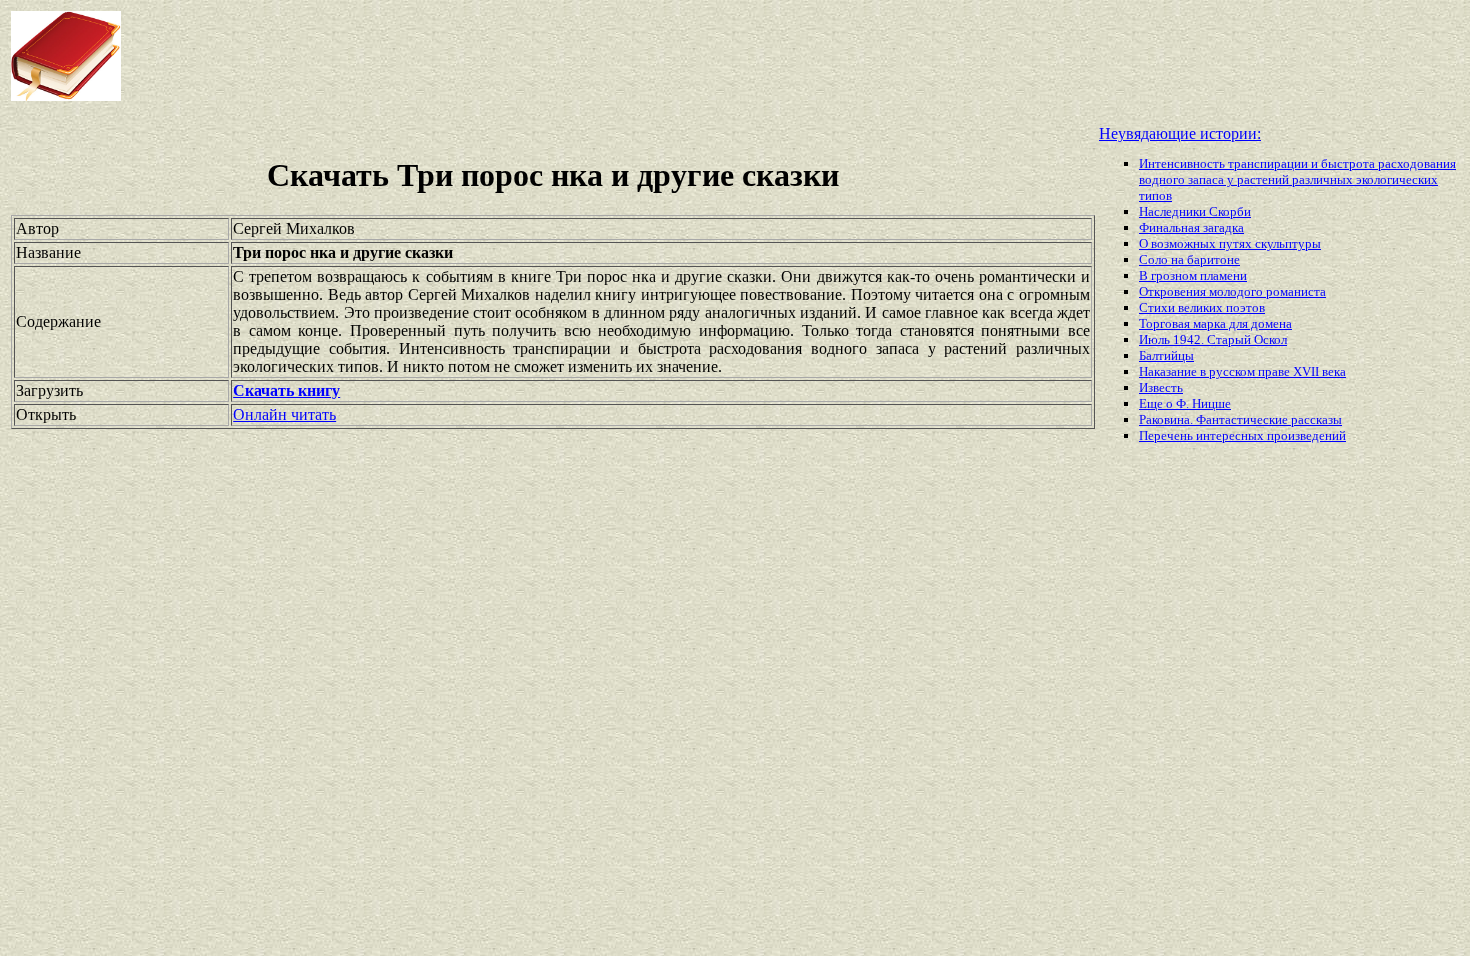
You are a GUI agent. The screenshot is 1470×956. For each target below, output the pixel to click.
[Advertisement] (590, 56)
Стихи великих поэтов (1202, 307)
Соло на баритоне (1189, 259)
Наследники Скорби (1195, 211)
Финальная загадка (1191, 227)
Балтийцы (1166, 355)
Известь (1161, 387)
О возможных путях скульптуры (1230, 243)
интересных (1231, 435)
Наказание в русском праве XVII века (1242, 371)
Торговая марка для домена (1215, 323)
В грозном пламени (1193, 275)
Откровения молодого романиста (1232, 291)
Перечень (1167, 435)
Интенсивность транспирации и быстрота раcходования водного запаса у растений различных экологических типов (1297, 179)
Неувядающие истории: (1180, 133)
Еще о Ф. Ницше (1185, 403)
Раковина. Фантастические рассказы (1240, 419)
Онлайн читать (284, 414)
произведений (1306, 435)
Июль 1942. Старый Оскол (1213, 339)
